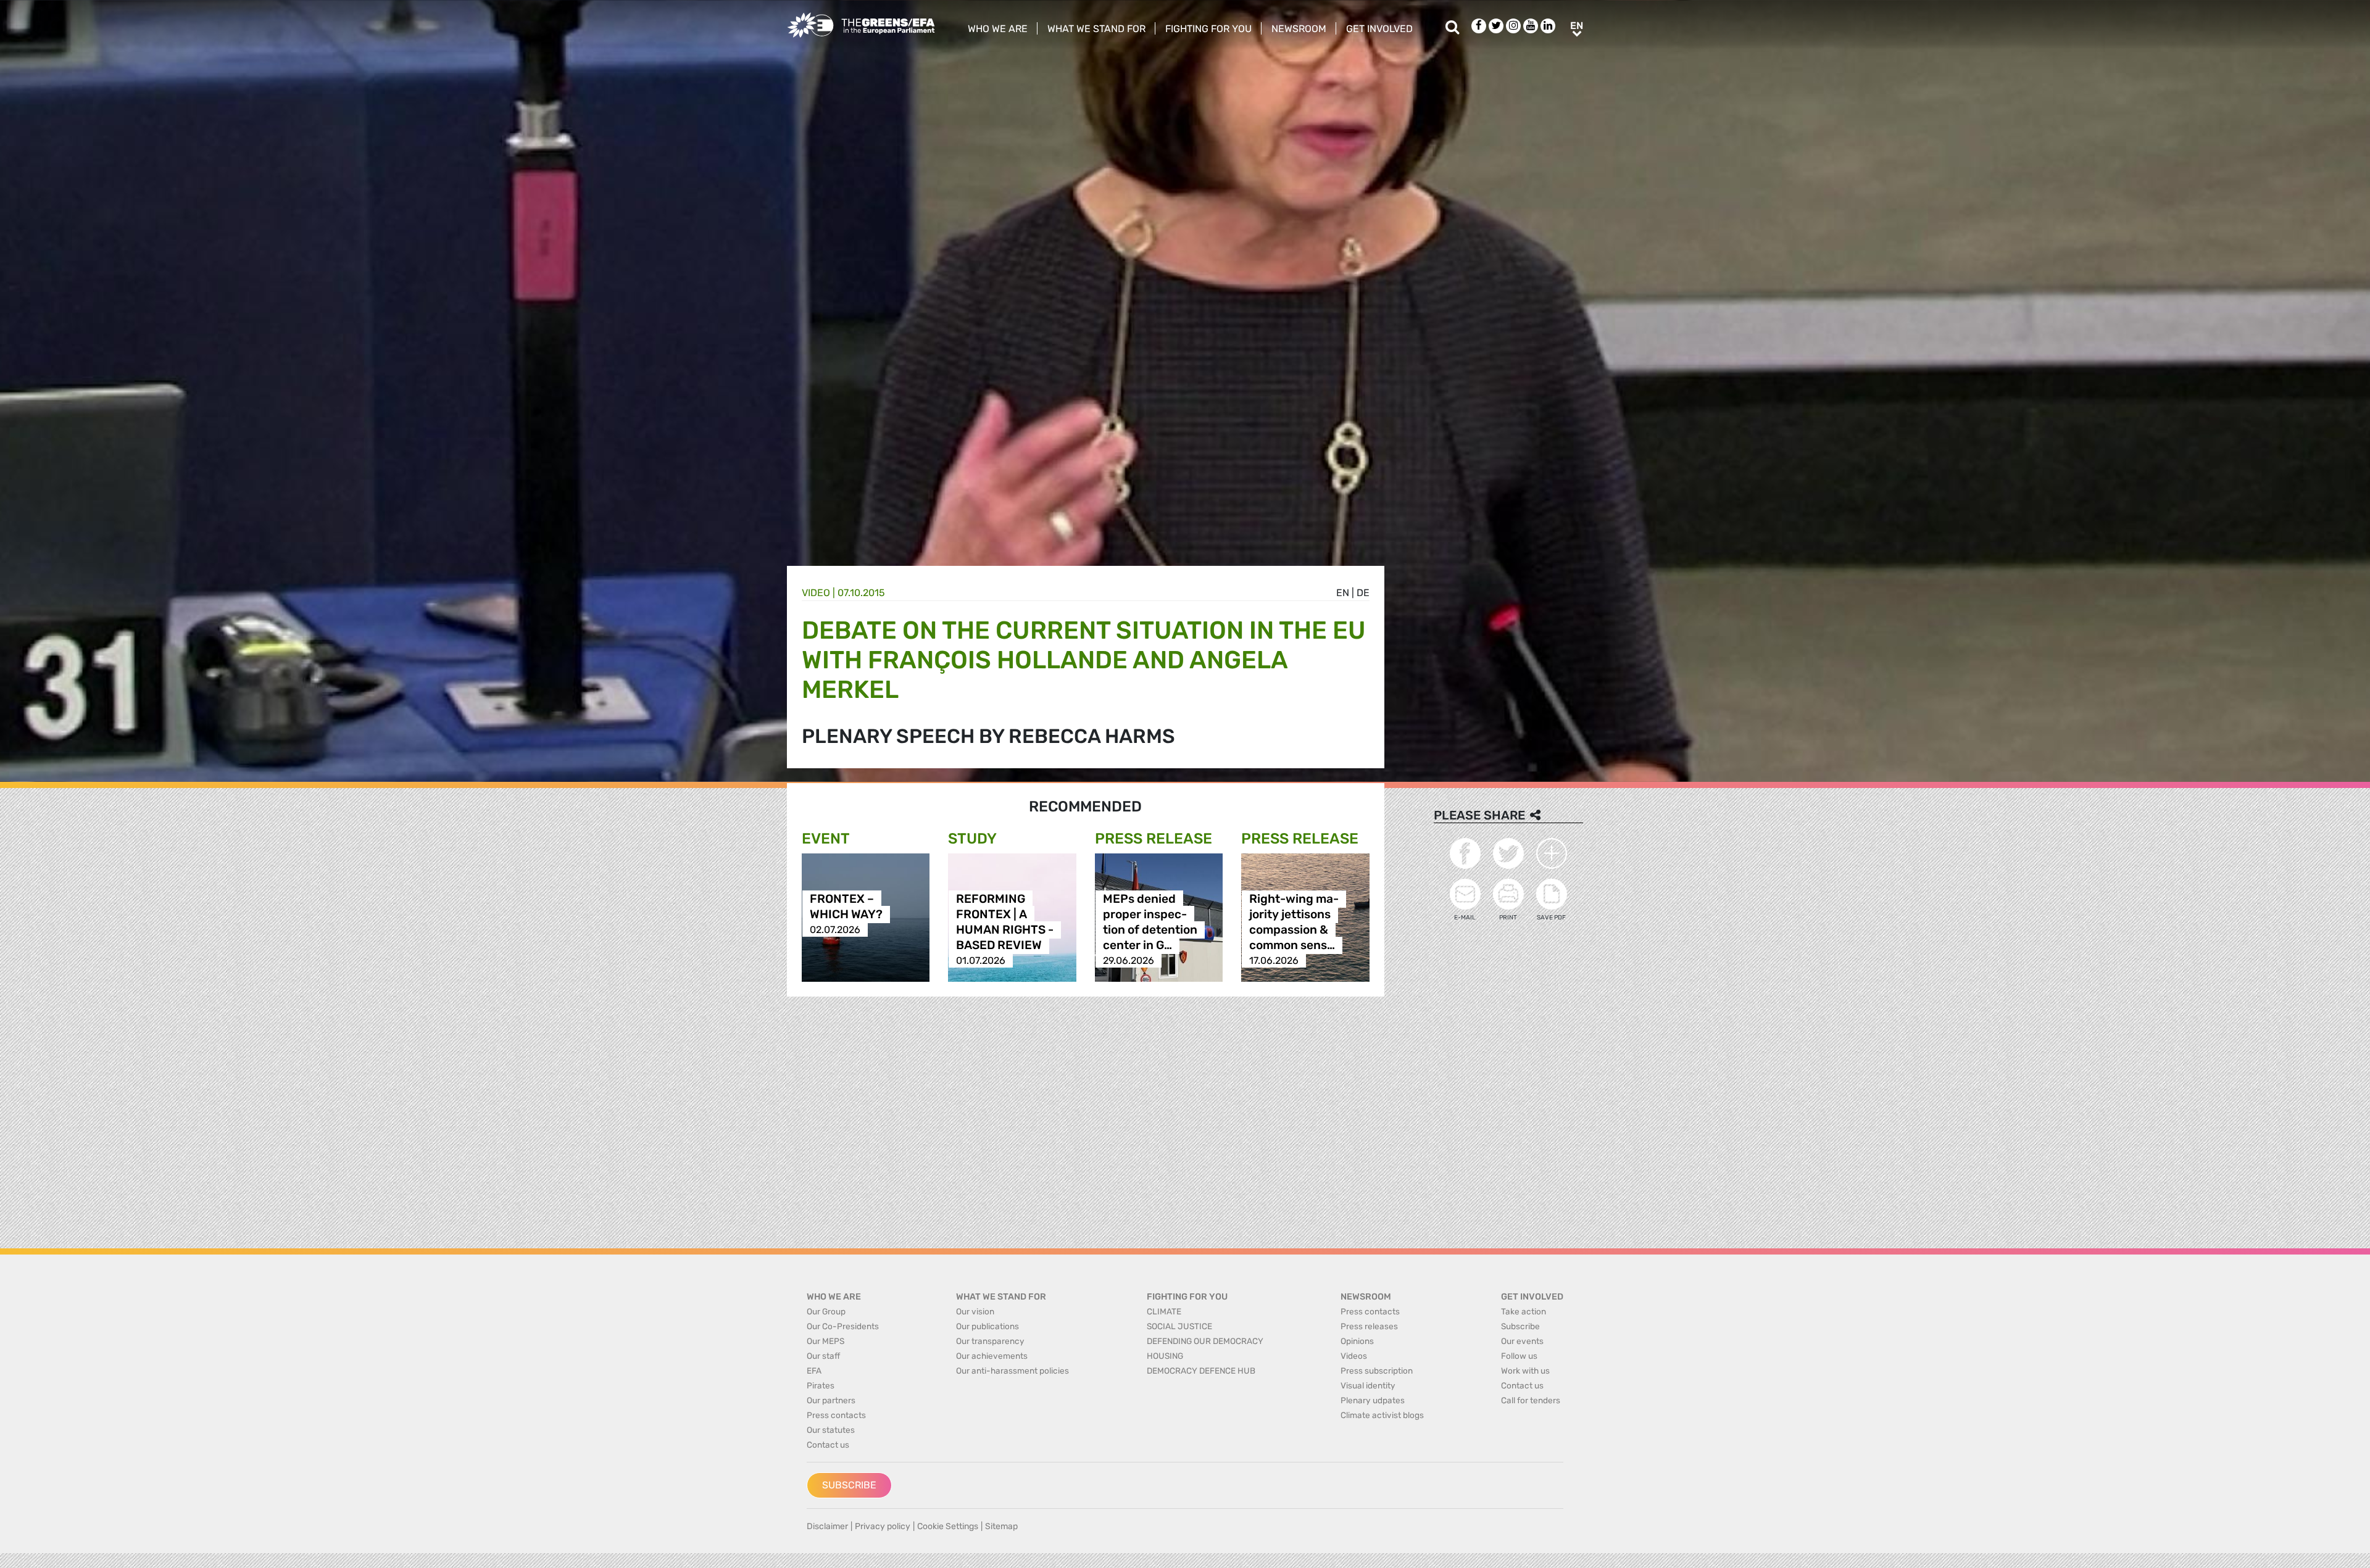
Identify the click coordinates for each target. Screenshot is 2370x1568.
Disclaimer (827, 1526)
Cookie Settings (948, 1526)
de (1363, 593)
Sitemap (1001, 1526)
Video (816, 593)
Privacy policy (883, 1526)
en (1343, 593)
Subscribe (849, 1485)
